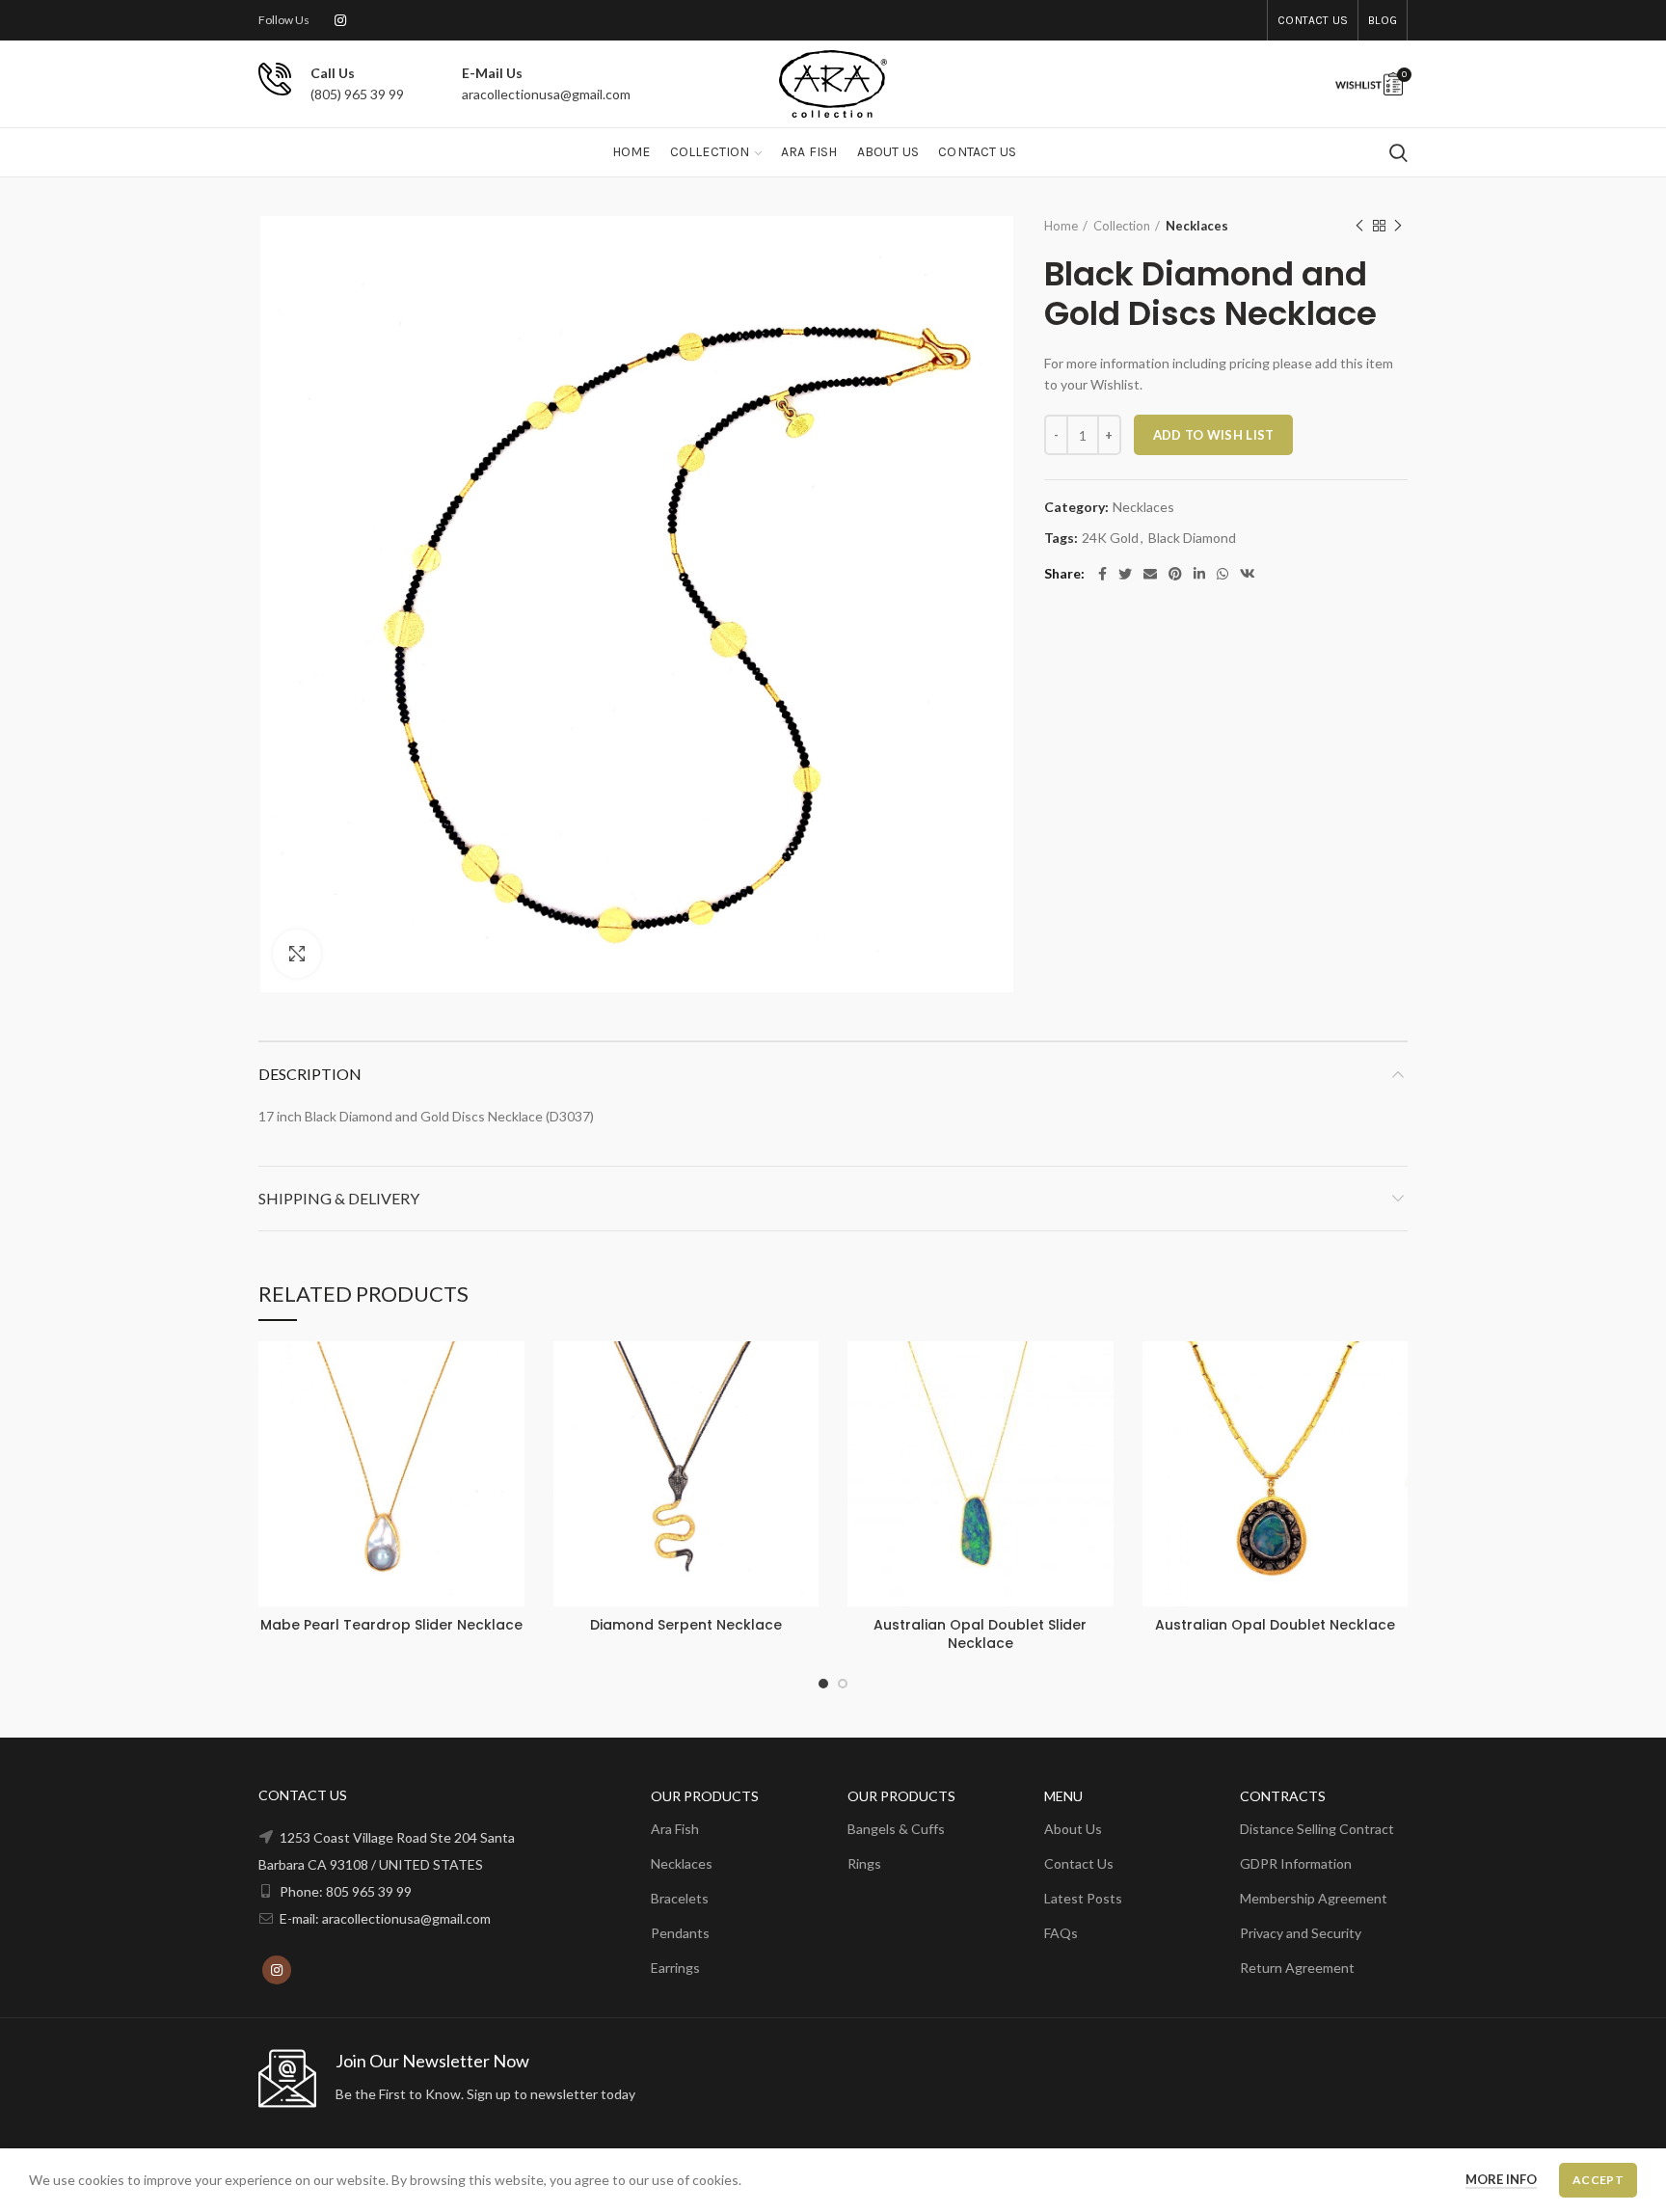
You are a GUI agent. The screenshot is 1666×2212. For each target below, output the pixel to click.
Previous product (1359, 226)
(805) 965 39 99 (357, 94)
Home (1061, 226)
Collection (1122, 226)
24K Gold (1110, 538)
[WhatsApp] (1223, 574)
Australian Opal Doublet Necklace (1275, 1625)
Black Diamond (1192, 538)
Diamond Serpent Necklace (686, 1625)
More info (1501, 2179)
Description (310, 1074)
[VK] (1248, 574)
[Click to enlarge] (297, 954)
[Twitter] (1125, 574)
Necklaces (1197, 226)
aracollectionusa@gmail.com (546, 94)
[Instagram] (340, 20)
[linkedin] (1199, 574)
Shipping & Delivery (339, 1198)
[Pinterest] (1175, 574)
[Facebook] (1102, 574)
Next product (1398, 226)
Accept (1598, 2180)
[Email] (1150, 574)
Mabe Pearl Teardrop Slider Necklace (391, 1625)
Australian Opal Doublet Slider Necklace (980, 1633)
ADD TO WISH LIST (1214, 435)
